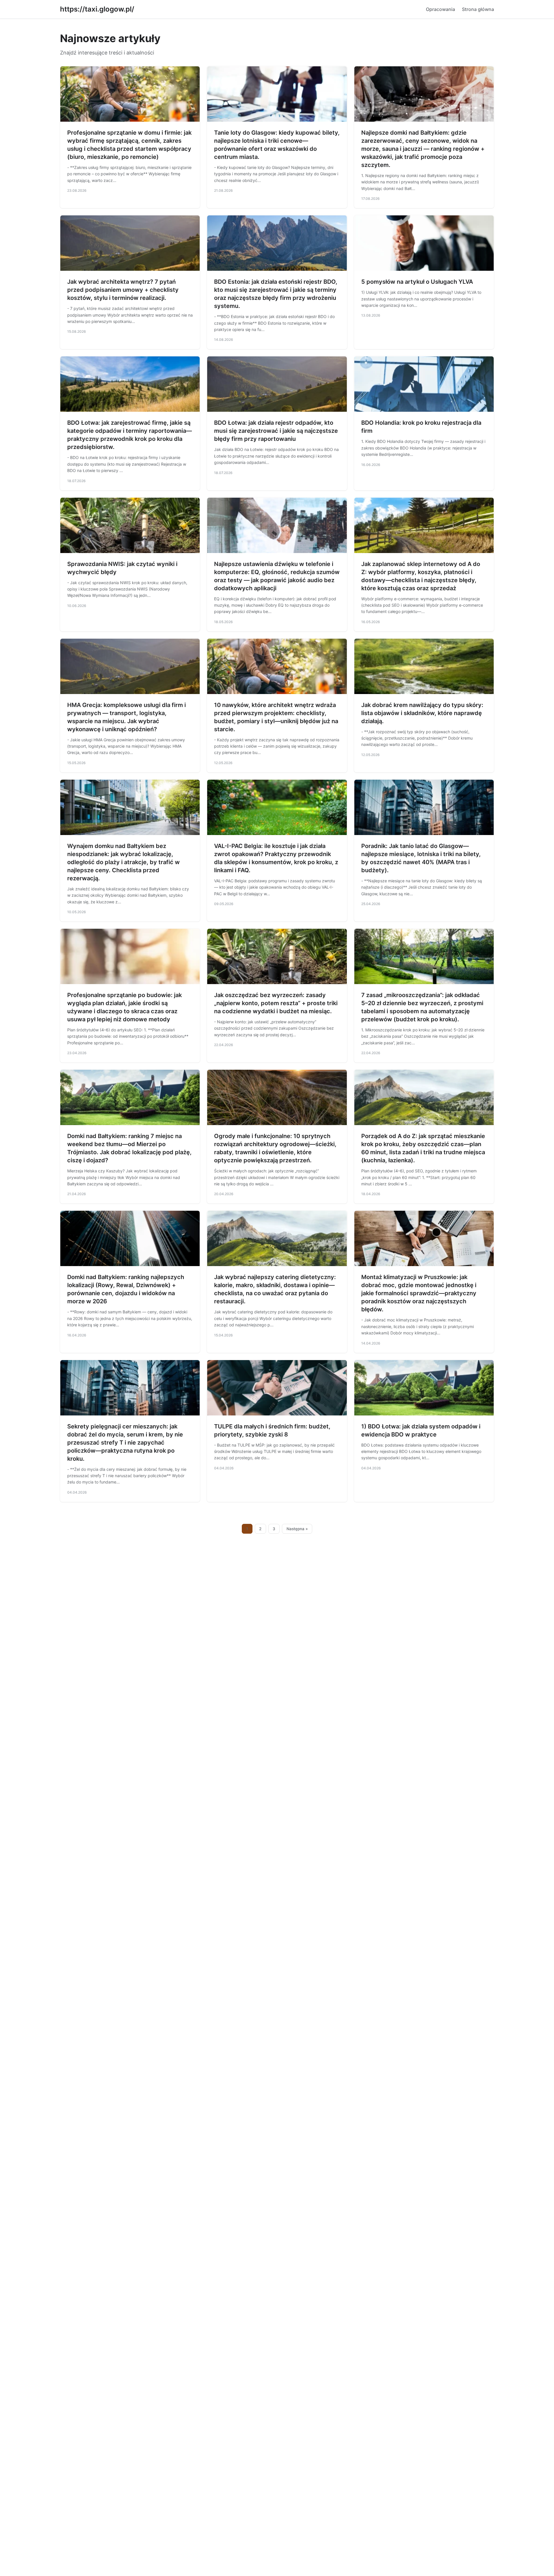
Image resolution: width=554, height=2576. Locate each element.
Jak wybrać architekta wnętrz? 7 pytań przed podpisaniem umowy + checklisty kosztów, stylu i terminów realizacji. (123, 290)
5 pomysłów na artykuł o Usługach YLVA (417, 282)
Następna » (297, 1529)
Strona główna (478, 9)
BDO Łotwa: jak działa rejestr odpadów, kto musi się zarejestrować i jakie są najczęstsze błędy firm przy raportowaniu (276, 431)
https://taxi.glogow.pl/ (97, 9)
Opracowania (440, 9)
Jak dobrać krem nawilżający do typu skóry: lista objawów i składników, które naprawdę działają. (422, 713)
